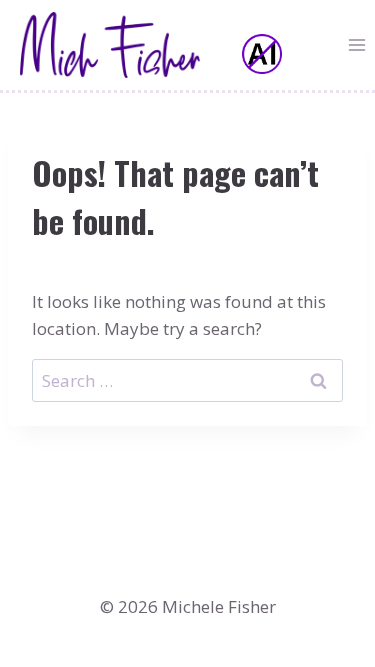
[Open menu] (356, 44)
